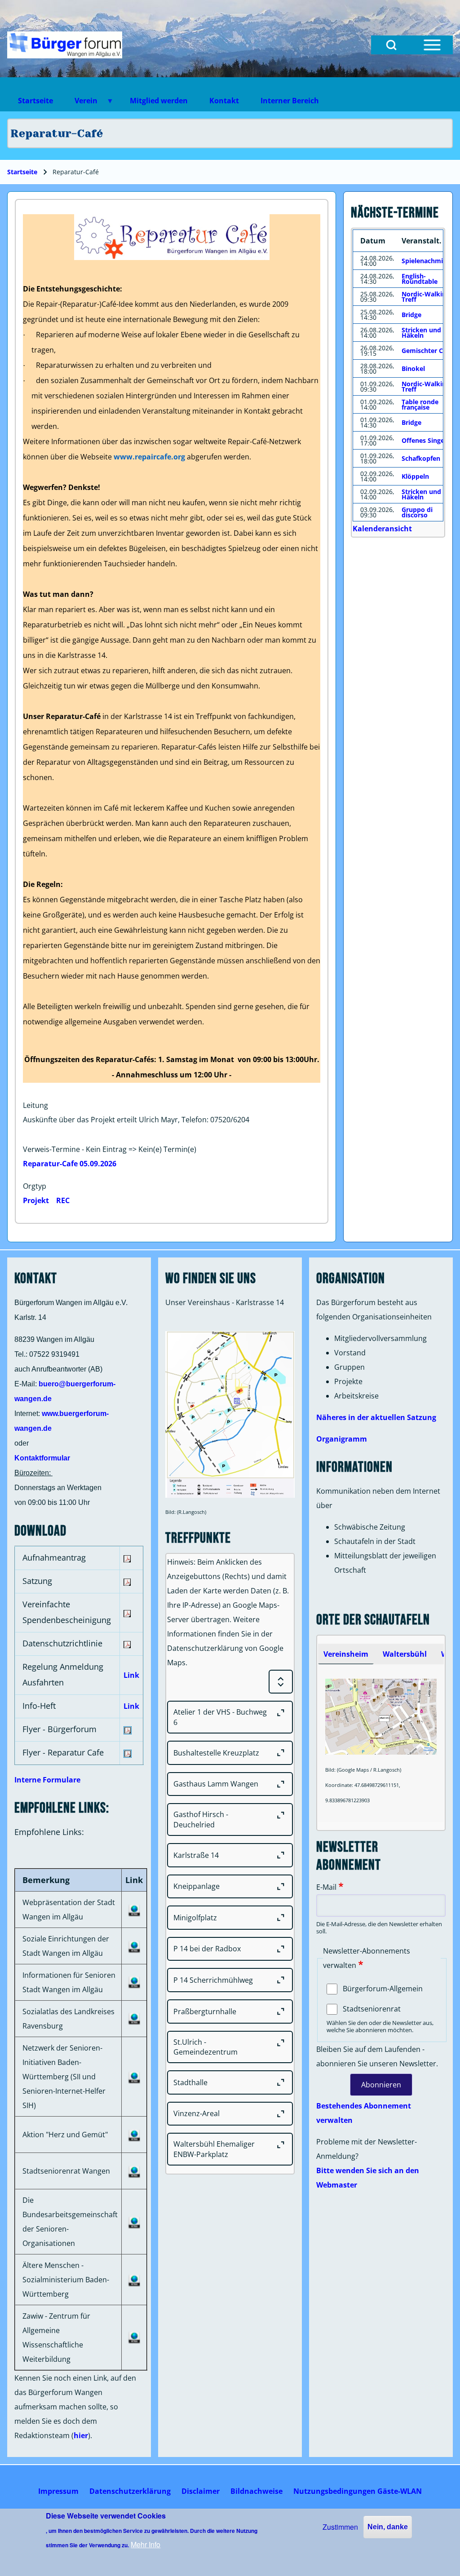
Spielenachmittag (429, 261)
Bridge (411, 315)
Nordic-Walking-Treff (427, 297)
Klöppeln (415, 476)
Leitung (35, 1105)
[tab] (346, 1654)
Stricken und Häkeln (421, 333)
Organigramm (342, 1439)
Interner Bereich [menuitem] (290, 101)
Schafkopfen (421, 458)
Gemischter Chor (428, 351)
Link (131, 1675)
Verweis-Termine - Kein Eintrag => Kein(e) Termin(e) (110, 1149)
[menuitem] (58, 2491)
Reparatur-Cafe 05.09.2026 (70, 1164)
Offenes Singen (425, 440)
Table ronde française (420, 404)
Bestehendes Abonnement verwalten (364, 2113)
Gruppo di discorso (417, 512)
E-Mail (326, 1887)
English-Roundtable (420, 279)
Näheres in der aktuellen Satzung (376, 1417)
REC (63, 1200)
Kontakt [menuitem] (224, 101)
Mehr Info (146, 2544)
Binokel (413, 368)
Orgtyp (35, 1186)
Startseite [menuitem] (35, 101)
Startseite (22, 172)
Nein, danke (388, 2527)
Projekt (36, 1200)
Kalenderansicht (382, 529)
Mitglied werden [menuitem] (159, 101)
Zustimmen (340, 2527)
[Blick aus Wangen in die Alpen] (65, 45)
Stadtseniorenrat (372, 2009)
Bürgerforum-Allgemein (383, 1989)
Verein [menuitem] (81, 104)
